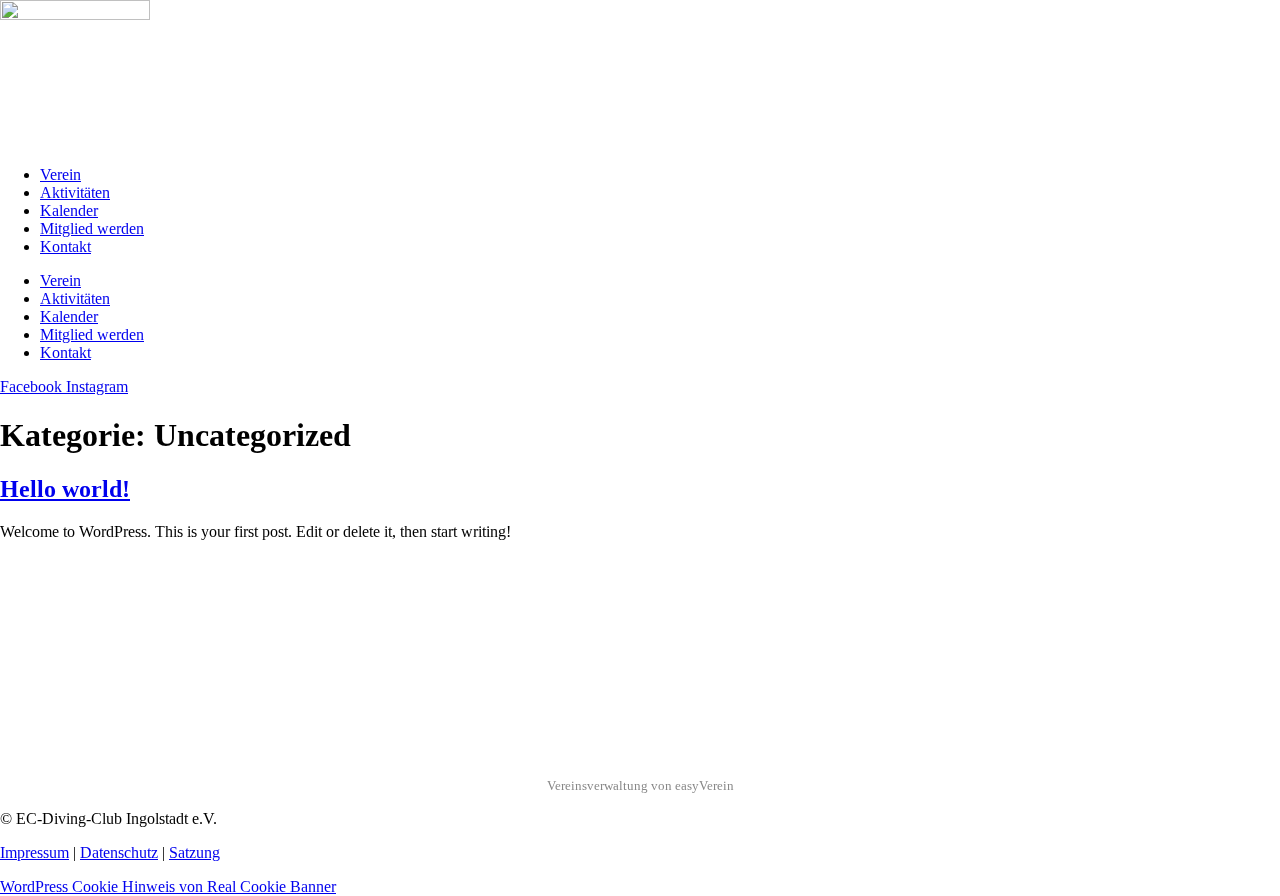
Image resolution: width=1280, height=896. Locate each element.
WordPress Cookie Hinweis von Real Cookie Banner (168, 886)
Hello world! (65, 489)
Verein (60, 174)
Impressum (34, 852)
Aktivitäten (75, 192)
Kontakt (65, 246)
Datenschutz (119, 852)
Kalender (69, 210)
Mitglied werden (92, 228)
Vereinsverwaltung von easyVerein (640, 785)
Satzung (194, 852)
